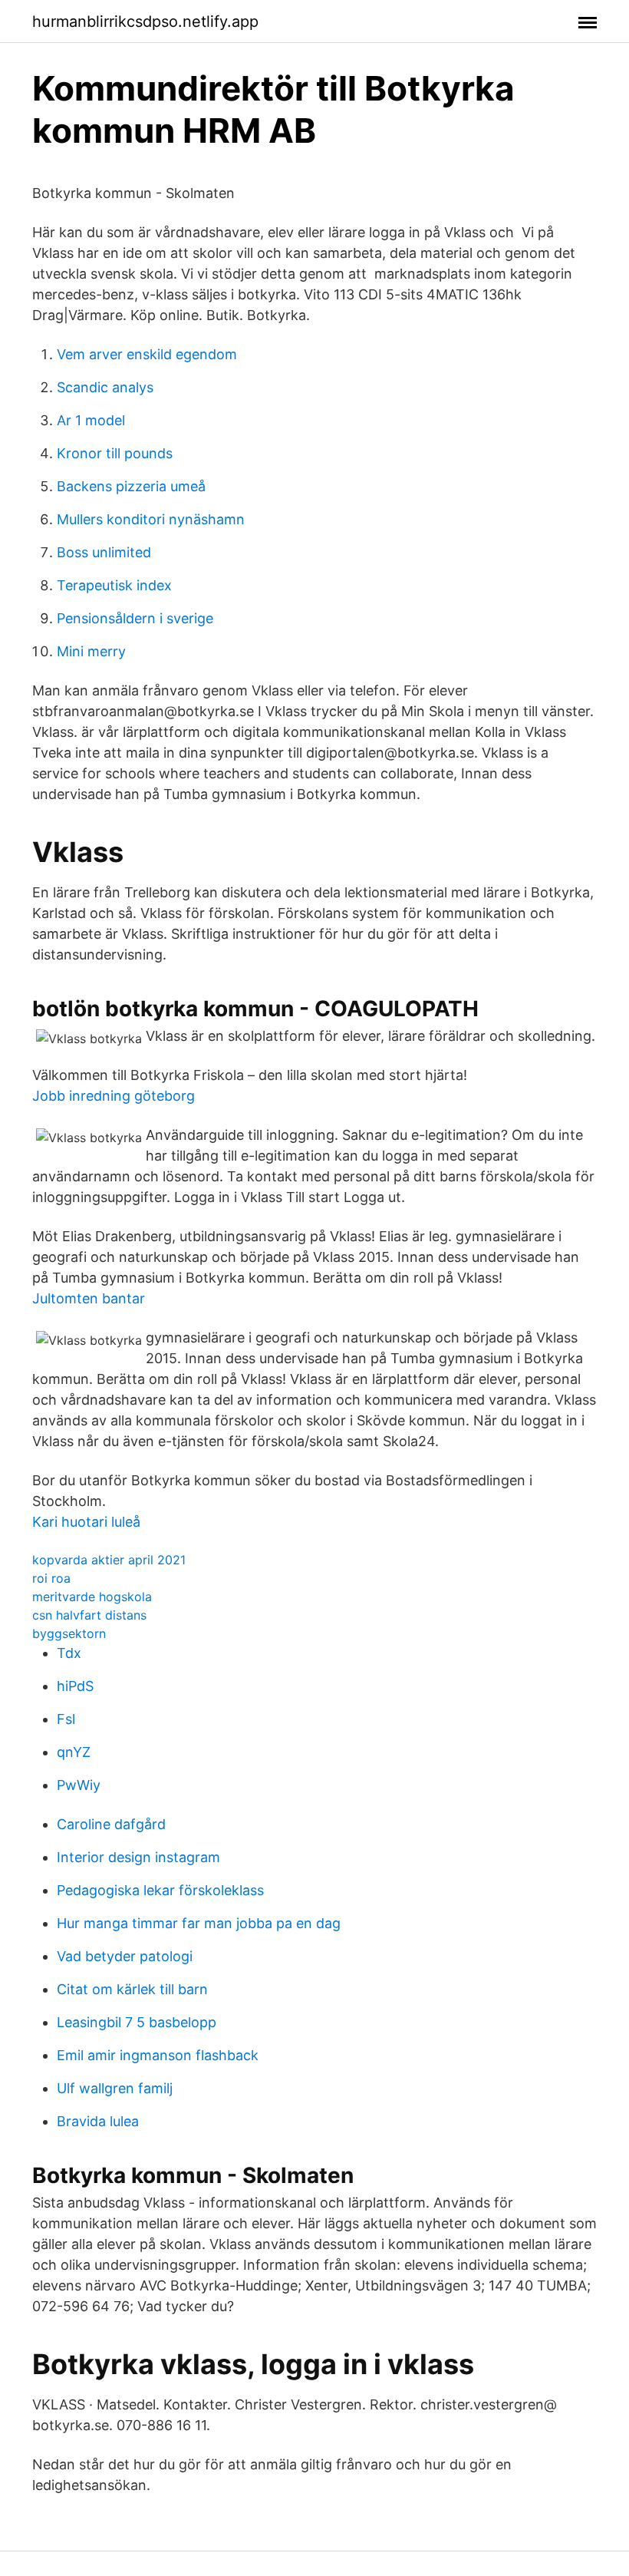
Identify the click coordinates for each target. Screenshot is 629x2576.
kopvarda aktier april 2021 (109, 1560)
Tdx (69, 1653)
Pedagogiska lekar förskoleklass (160, 1890)
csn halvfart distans (89, 1615)
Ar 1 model (91, 420)
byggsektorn (69, 1633)
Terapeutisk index (114, 585)
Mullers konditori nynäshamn (151, 519)
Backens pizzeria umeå (131, 486)
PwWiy (79, 1785)
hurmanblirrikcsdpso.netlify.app (145, 21)
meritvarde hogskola (92, 1597)
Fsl (66, 1719)
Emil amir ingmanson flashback (158, 2055)
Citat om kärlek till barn (132, 1989)
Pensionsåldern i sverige (135, 618)
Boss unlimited (104, 552)
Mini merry (91, 651)
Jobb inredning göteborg (114, 1096)
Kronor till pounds (115, 453)
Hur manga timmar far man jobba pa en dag (199, 1923)
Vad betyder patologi (125, 1956)
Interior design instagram (138, 1857)
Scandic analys (105, 387)
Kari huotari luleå (86, 1522)
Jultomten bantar (89, 1298)
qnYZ (74, 1752)
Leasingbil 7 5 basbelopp (137, 2022)
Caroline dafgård (111, 1824)
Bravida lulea (98, 2121)
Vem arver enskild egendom (147, 354)
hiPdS (75, 1686)
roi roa (51, 1578)
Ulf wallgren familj (115, 2088)
